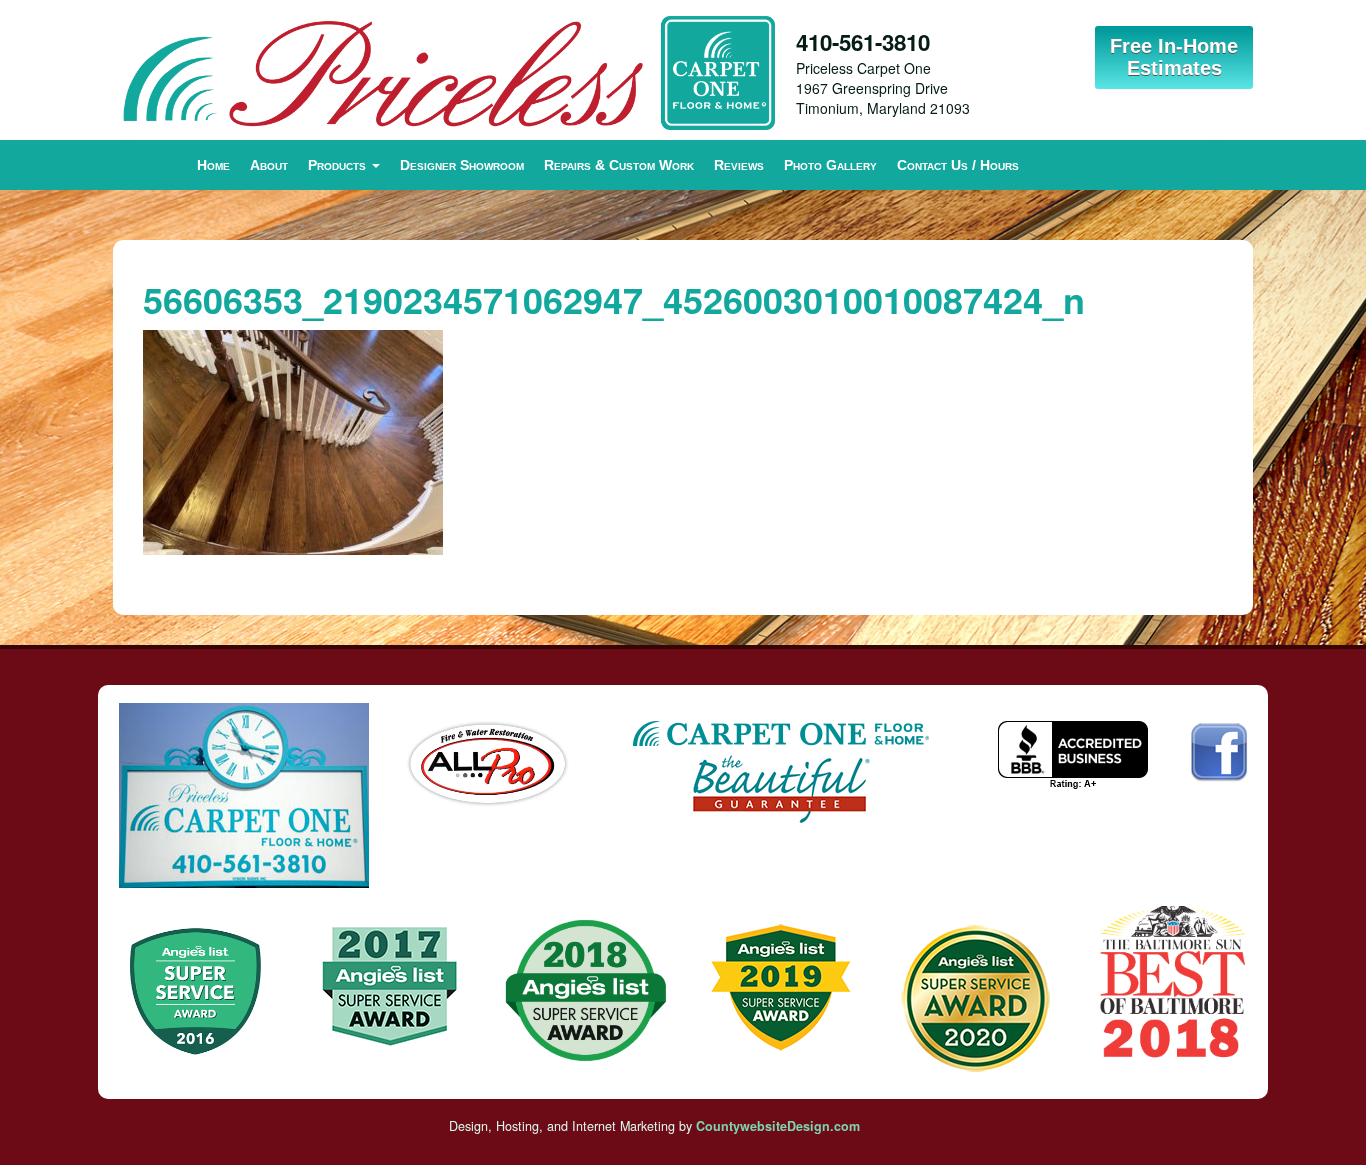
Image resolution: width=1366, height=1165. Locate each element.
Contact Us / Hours (958, 165)
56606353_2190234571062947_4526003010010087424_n (614, 299)
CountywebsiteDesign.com (778, 1126)
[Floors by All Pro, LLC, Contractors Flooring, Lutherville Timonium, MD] (1073, 755)
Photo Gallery (830, 165)
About (269, 165)
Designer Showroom (462, 165)
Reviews (739, 165)
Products (339, 165)
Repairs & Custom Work (619, 165)
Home (213, 165)
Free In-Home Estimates (1174, 57)
